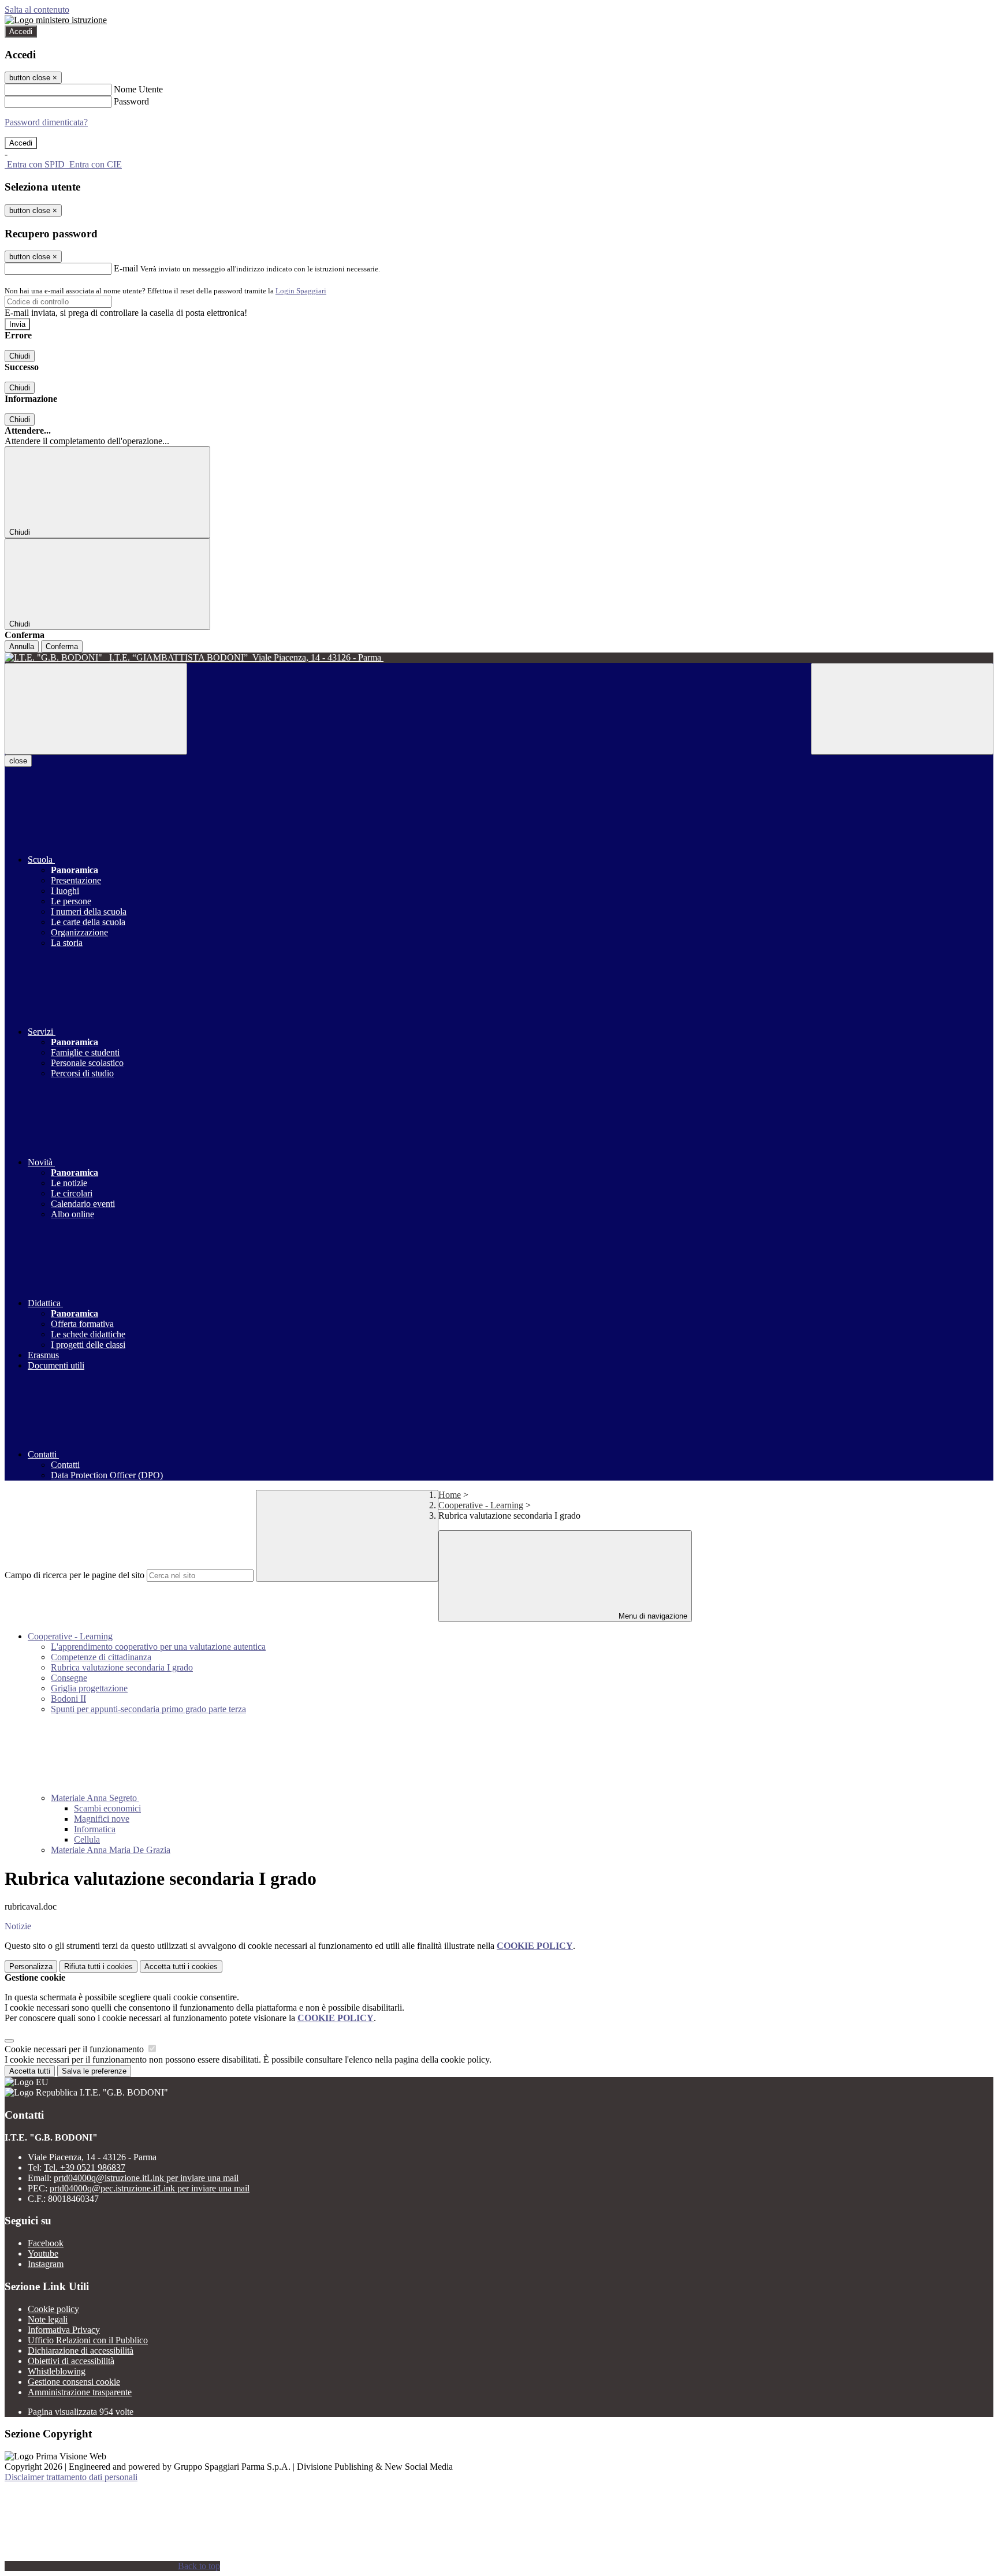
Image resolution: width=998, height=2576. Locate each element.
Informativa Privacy (64, 2330)
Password (131, 101)
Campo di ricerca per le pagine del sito (75, 1575)
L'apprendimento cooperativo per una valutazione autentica (158, 1647)
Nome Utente (138, 89)
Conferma (62, 646)
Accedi (21, 31)
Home (450, 1495)
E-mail (126, 268)
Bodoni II (68, 1699)
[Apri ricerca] (902, 709)
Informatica (95, 1829)
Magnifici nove (102, 1819)
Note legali (48, 2319)
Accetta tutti (181, 1967)
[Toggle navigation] (96, 709)
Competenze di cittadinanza (101, 1657)
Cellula (87, 1839)
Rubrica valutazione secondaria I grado (122, 1667)
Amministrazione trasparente (80, 2392)
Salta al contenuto (37, 10)
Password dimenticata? (46, 122)
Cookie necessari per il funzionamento (75, 2049)
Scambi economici (107, 1808)
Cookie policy (53, 2309)
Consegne (69, 1678)
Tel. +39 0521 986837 (85, 2167)
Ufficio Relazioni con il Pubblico (88, 2340)
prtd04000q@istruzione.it (146, 2178)
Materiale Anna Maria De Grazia (111, 1850)
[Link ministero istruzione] (56, 20)
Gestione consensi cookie (74, 2382)
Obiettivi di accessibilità (71, 2361)
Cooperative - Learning (481, 1505)
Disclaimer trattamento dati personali (71, 2477)
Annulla (22, 646)
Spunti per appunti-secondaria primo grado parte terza (148, 1709)
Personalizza (31, 1967)
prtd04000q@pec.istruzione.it (150, 2188)
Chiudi (20, 356)
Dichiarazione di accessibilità (81, 2351)
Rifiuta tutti (98, 1967)
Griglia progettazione (89, 1688)
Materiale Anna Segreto (95, 1798)
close (18, 761)
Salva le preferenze (94, 2071)
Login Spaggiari (301, 291)
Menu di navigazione (652, 1616)
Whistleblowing (57, 2371)
